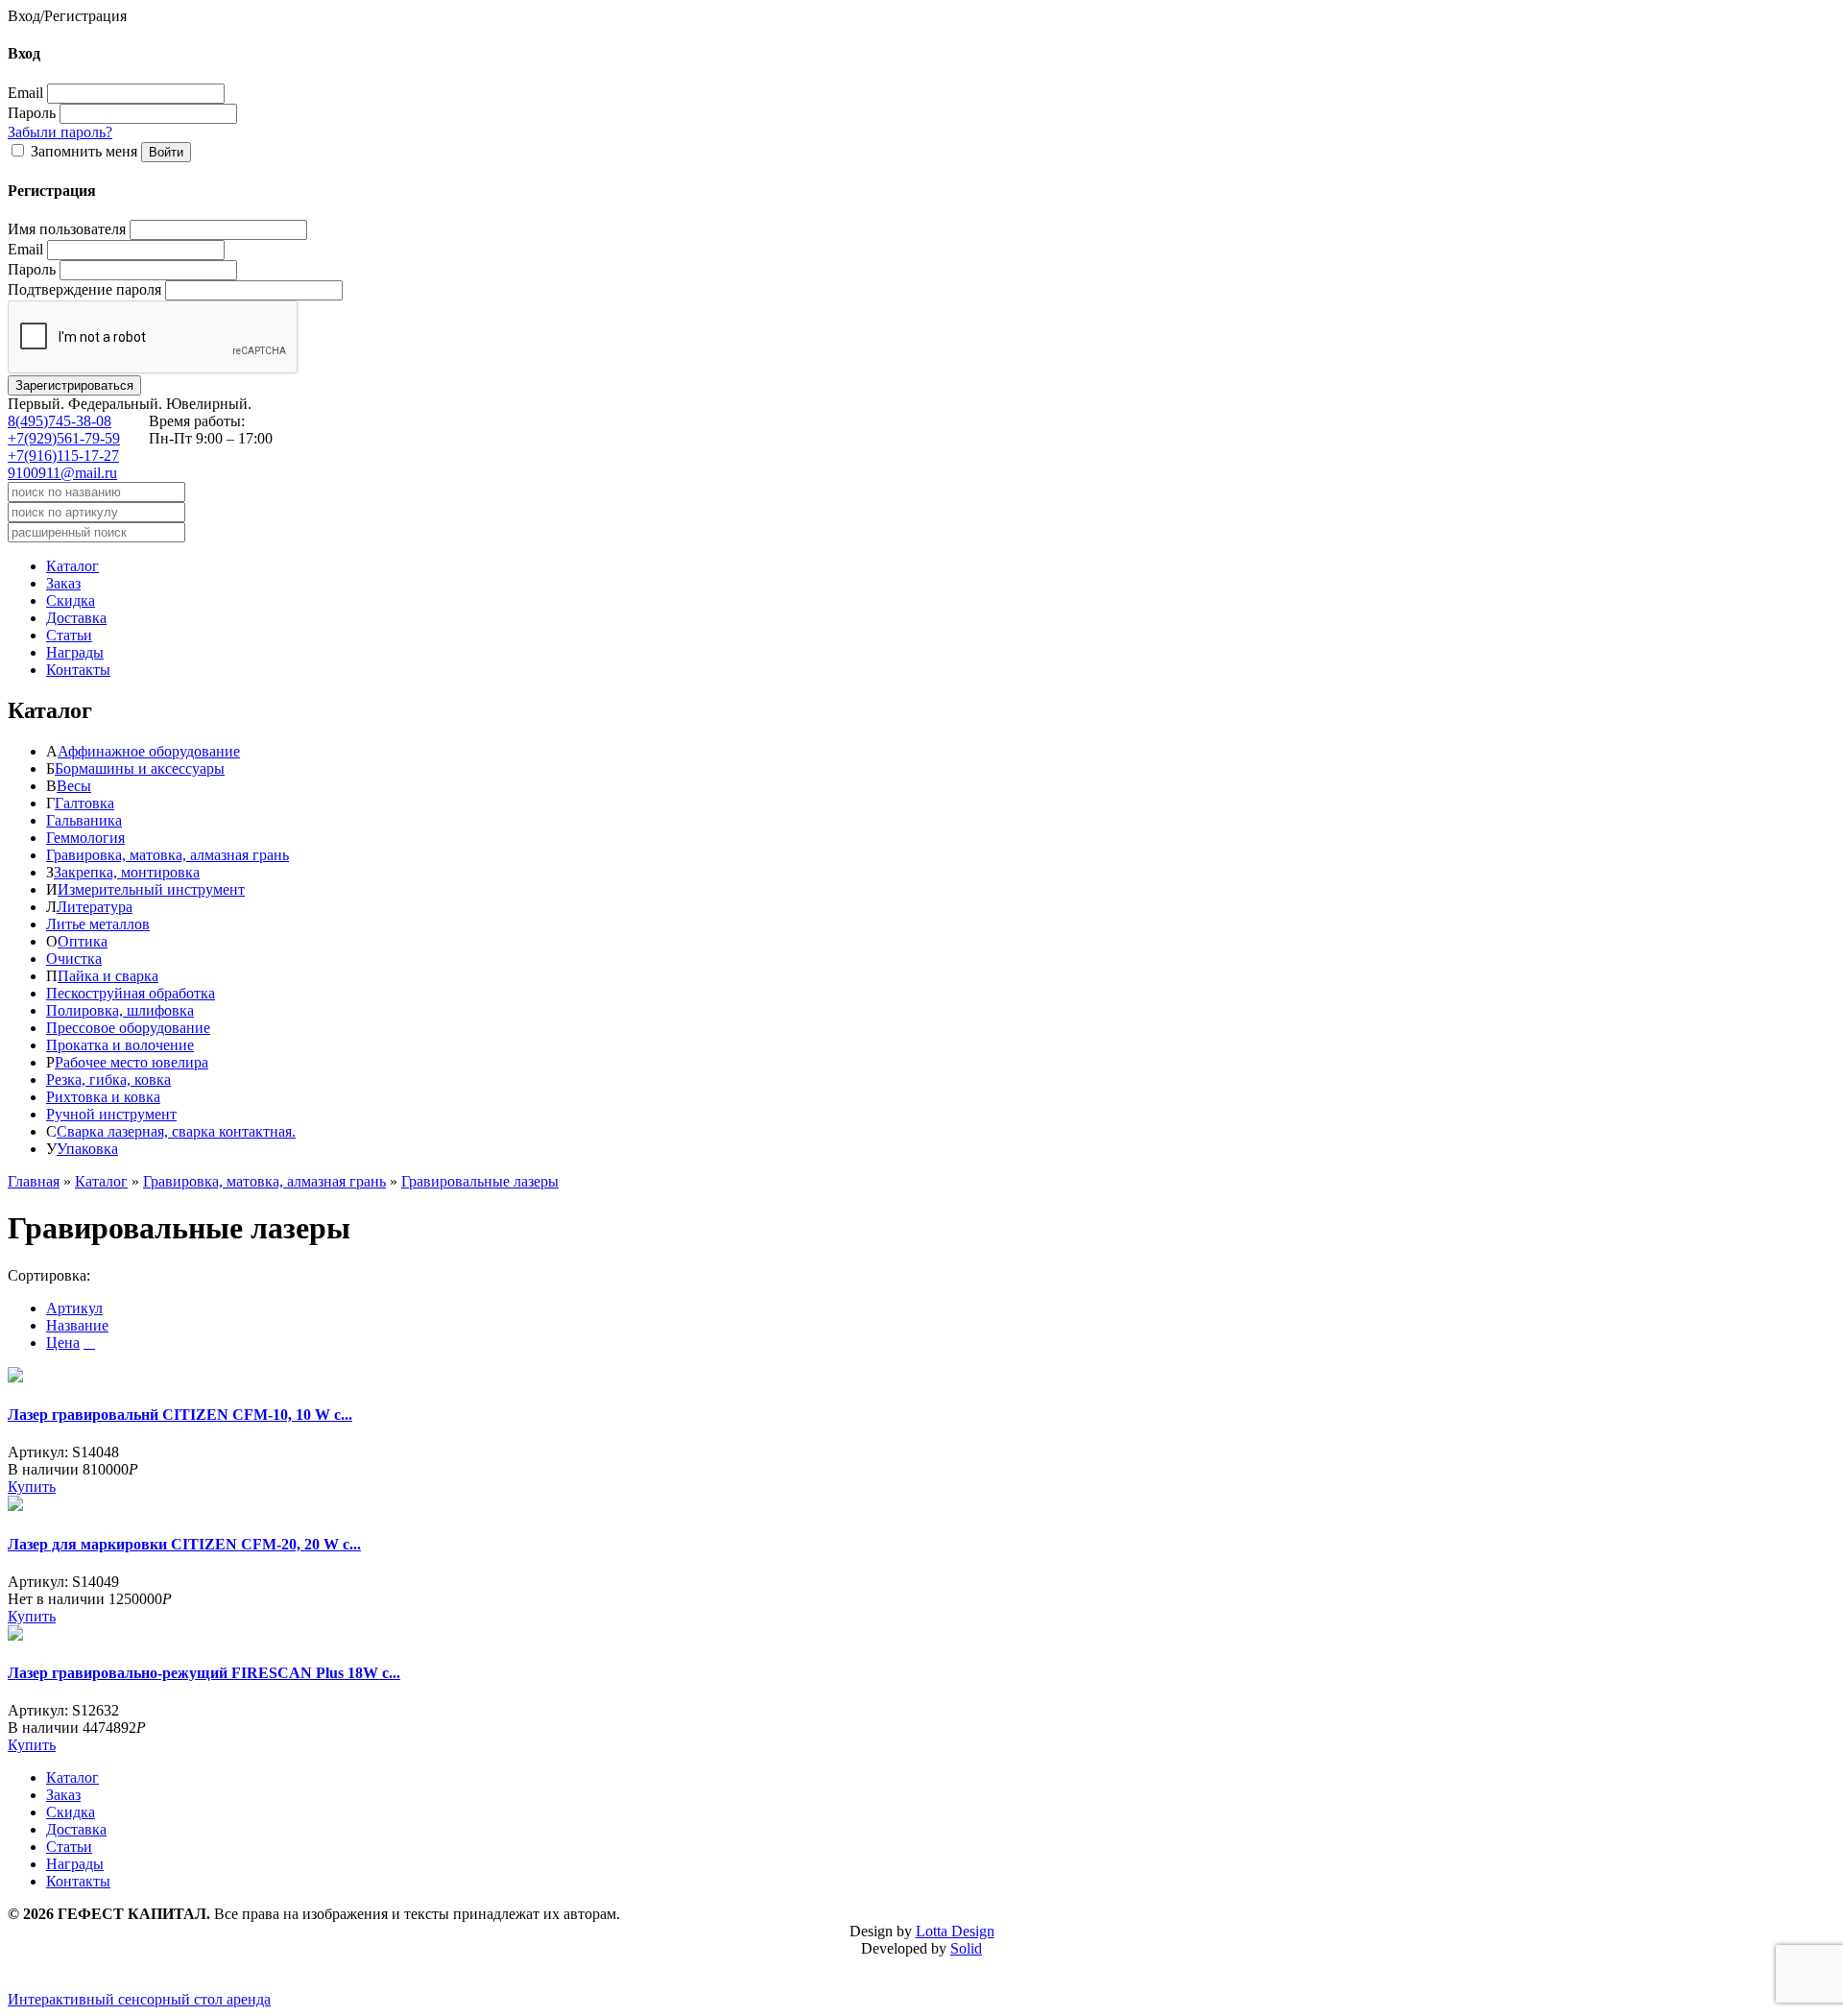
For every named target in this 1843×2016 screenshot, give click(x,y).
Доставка (76, 618)
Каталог (72, 566)
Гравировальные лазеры (480, 1181)
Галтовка (84, 803)
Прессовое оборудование (128, 1028)
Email (25, 93)
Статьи (69, 635)
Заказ (63, 583)
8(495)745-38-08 (60, 421)
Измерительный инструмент (151, 889)
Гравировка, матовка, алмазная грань (168, 855)
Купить (32, 1487)
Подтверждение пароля (84, 289)
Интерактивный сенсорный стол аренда (139, 1999)
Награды (75, 652)
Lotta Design (955, 1931)
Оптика (83, 941)
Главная (34, 1181)
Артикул (74, 1308)
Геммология (85, 838)
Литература (95, 907)
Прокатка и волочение (120, 1045)
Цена (63, 1343)
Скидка (71, 600)
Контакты (78, 670)
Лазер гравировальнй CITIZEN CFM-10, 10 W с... (180, 1415)
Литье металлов (98, 924)
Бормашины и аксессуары (140, 768)
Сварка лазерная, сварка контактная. (176, 1131)
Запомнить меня (84, 151)
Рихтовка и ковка (103, 1097)
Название (77, 1325)
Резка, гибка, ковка (108, 1080)
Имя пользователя (67, 229)
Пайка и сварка (108, 976)
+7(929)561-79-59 (64, 438)
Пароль (32, 113)
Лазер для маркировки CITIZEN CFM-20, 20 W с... (184, 1544)
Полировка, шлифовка (120, 1010)
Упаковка (87, 1149)
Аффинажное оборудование (149, 751)
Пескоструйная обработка (131, 993)
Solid (966, 1948)
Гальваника (84, 820)
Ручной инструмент (111, 1114)
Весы (74, 786)
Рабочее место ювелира (132, 1062)
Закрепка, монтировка (127, 872)
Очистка (74, 959)
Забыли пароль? (60, 132)
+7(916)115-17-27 (63, 456)
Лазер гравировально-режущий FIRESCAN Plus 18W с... (204, 1673)
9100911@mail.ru (62, 473)
